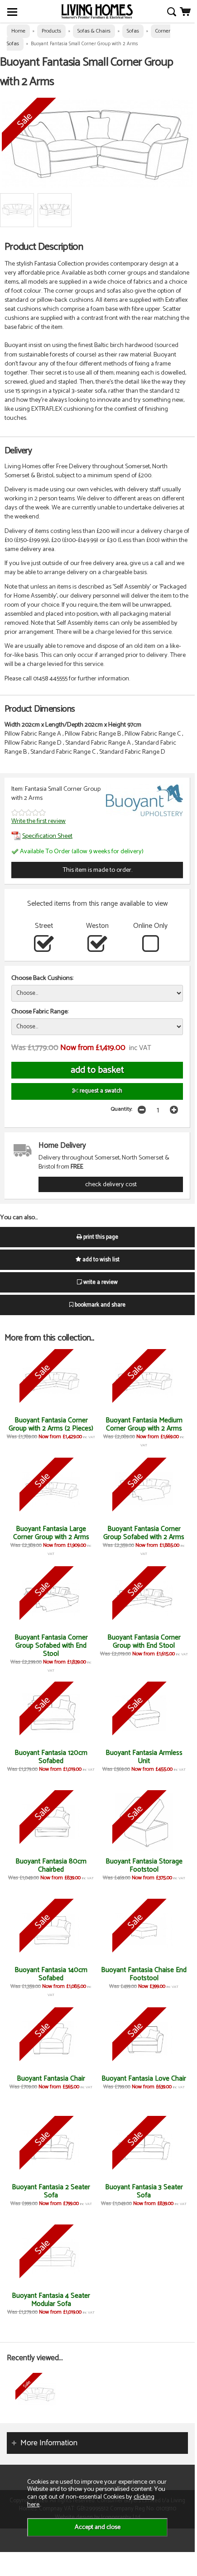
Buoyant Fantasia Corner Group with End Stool (144, 1642)
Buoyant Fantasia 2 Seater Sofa (51, 2191)
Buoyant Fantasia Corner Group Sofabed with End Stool (51, 1646)
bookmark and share (99, 1305)
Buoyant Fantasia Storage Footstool (144, 1865)
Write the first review (38, 821)
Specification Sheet (47, 836)
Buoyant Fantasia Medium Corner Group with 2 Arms (144, 1424)
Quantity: (122, 1109)
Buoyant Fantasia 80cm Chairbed (51, 1865)
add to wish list (100, 1260)
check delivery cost (111, 1184)
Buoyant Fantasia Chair (51, 2079)
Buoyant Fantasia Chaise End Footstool (144, 1974)
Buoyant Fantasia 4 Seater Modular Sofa (51, 2300)
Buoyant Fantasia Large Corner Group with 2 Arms (51, 1533)
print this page (100, 1237)
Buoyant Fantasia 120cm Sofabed (51, 1757)
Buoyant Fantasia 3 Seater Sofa (144, 2191)
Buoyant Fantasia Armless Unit (144, 1757)
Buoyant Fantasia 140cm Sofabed (51, 1974)
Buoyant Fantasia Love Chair (144, 2079)
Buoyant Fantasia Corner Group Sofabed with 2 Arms (144, 1533)
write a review (100, 1282)
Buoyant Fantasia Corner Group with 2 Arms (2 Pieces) (51, 1424)
